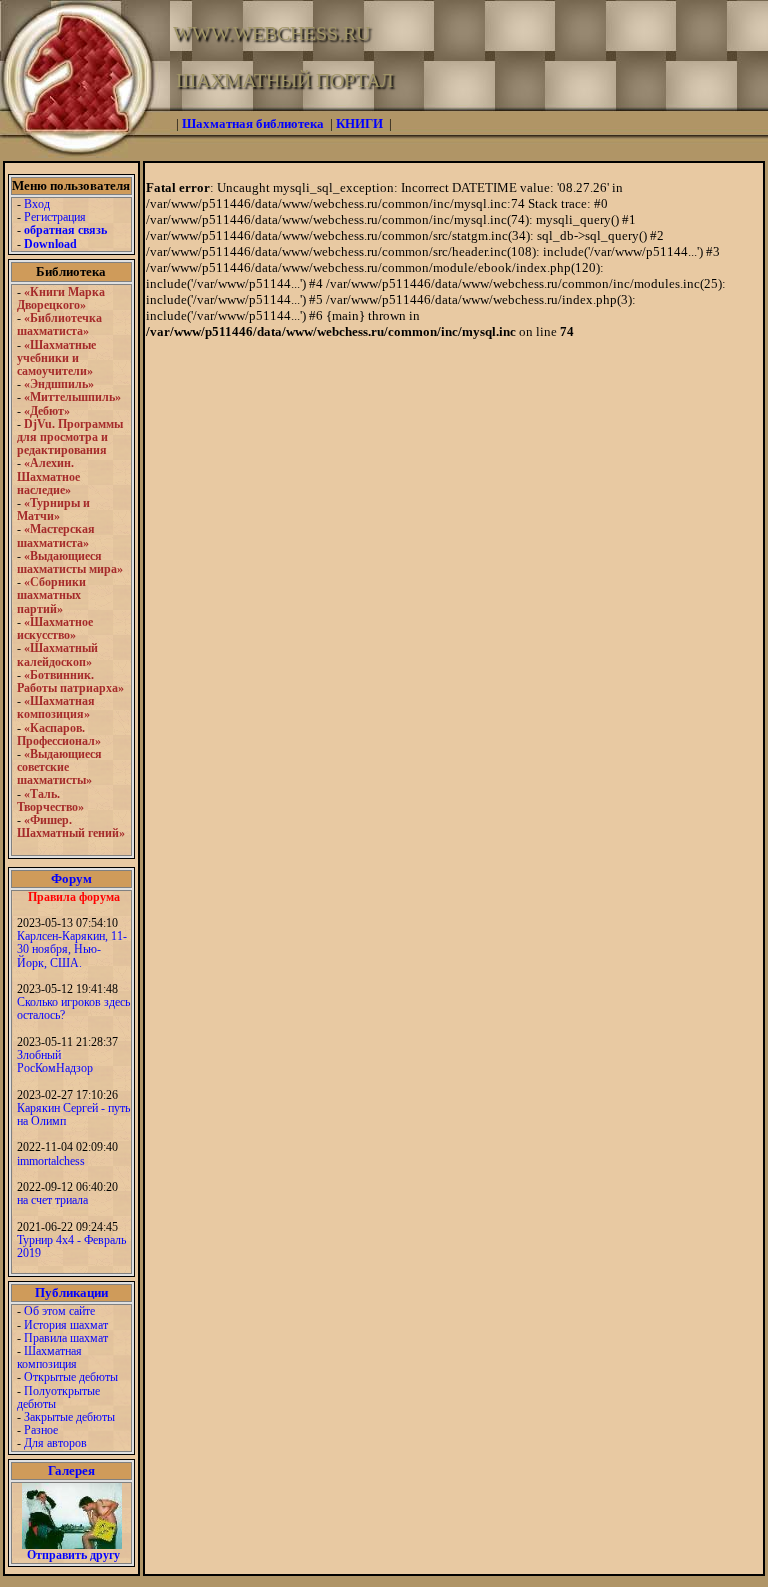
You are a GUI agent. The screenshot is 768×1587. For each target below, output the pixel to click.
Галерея (71, 1470)
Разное (41, 1430)
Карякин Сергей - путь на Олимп (73, 1114)
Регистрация (55, 217)
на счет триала (52, 1200)
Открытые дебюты (71, 1377)
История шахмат (66, 1325)
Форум (71, 878)
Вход (37, 204)
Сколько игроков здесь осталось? (73, 1008)
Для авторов (55, 1443)
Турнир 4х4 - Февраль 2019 (71, 1246)
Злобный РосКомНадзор (55, 1061)
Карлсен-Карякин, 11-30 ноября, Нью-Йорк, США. (72, 949)
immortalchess (51, 1161)
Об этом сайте (59, 1311)
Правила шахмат (66, 1338)
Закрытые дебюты (69, 1417)
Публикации (71, 1292)
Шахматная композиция (49, 1357)
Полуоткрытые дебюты (58, 1397)
